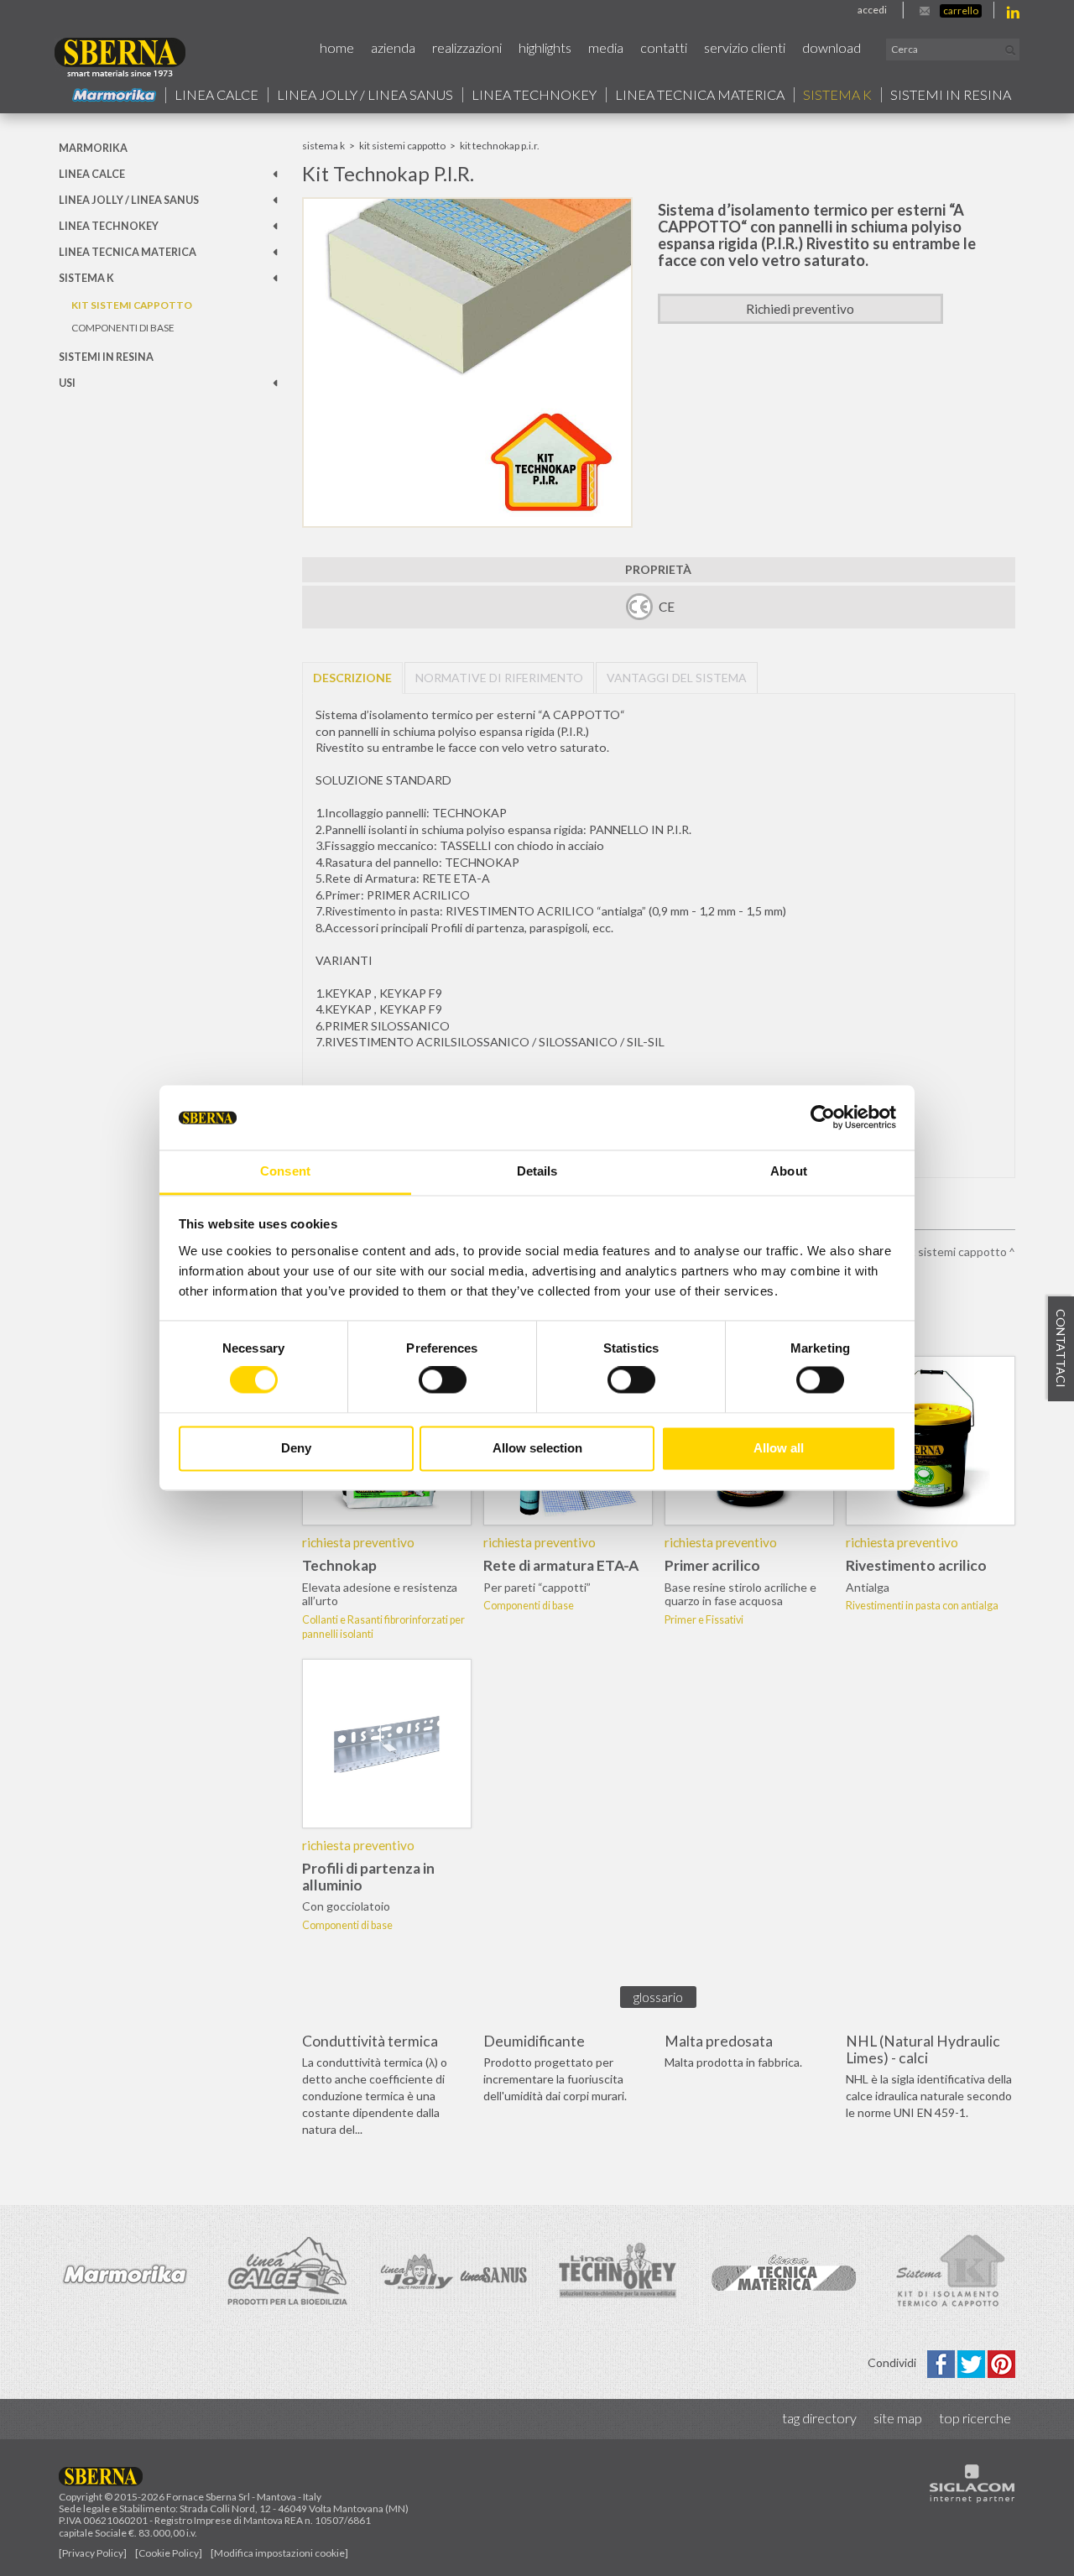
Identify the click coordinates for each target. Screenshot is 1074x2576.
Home (337, 47)
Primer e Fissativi (704, 1620)
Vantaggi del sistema (677, 678)
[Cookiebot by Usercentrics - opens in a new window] (823, 1118)
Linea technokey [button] (534, 95)
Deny (296, 1448)
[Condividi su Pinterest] (1001, 2362)
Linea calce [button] (216, 95)
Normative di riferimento (499, 678)
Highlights (545, 47)
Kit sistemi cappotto (132, 305)
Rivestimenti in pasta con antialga (922, 1606)
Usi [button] (67, 383)
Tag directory (819, 2418)
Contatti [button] (664, 47)
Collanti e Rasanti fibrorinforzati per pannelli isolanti (383, 1627)
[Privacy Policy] (93, 2553)
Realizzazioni (467, 47)
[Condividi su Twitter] (972, 2362)
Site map (898, 2418)
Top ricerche (975, 2418)
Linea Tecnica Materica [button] (700, 95)
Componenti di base (123, 328)
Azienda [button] (393, 47)
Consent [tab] (285, 1171)
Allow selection (537, 1448)
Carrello (961, 10)
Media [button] (606, 47)
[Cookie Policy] (169, 2553)
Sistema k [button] (837, 95)
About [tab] (789, 1171)
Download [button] (832, 47)
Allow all (779, 1448)
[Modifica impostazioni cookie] (279, 2553)
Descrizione (352, 678)
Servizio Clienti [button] (745, 47)
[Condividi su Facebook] (942, 2362)
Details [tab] (537, 1171)
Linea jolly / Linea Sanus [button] (365, 95)
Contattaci (1061, 1349)
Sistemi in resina (951, 95)
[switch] (443, 1380)
